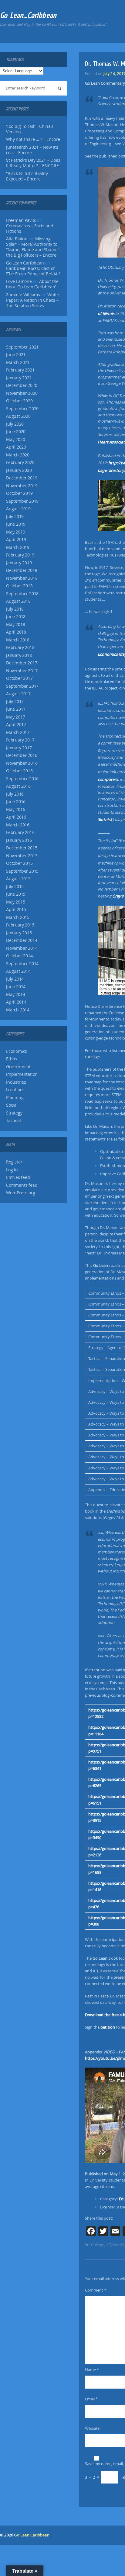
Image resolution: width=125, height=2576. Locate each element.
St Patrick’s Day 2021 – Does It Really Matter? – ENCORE (33, 163)
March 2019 (18, 547)
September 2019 (22, 501)
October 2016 (19, 771)
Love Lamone (19, 281)
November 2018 (22, 578)
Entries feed (18, 1177)
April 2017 (16, 725)
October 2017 (19, 678)
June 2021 (16, 355)
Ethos (12, 1059)
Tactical (13, 1121)
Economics (17, 1051)
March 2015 (18, 917)
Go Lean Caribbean (32, 2535)
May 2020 (15, 440)
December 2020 (22, 385)
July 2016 (15, 794)
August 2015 (18, 879)
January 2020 (19, 470)
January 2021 (19, 378)
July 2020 (15, 424)
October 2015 (19, 863)
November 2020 (22, 393)
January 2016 (19, 840)
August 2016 (18, 786)
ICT (108, 2245)
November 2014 (22, 948)
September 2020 (22, 409)
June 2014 (16, 987)
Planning (15, 1098)
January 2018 (19, 655)
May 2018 (15, 625)
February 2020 (20, 462)
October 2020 (19, 401)
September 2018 (22, 594)
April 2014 (16, 1002)
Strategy (14, 1113)
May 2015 (15, 902)
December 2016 (22, 755)
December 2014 (22, 940)
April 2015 (16, 910)
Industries (16, 1082)
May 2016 (15, 809)
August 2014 (18, 971)
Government (18, 1067)
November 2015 (22, 856)
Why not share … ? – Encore (33, 139)
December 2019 (22, 478)
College (98, 2245)
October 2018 (19, 586)
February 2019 (20, 555)
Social (12, 1105)
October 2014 (19, 956)
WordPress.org (20, 1193)
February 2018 (20, 647)
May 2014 (15, 994)
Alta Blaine (17, 239)
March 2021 (18, 362)
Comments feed (22, 1185)
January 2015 (19, 933)
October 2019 (19, 493)
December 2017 (22, 663)
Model (118, 2245)
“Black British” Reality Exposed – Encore (27, 176)
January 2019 (19, 563)
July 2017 (15, 702)
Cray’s (118, 896)
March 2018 (18, 640)
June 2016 (16, 802)
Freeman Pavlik (21, 220)
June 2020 (16, 432)
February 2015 (20, 925)
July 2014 (15, 979)
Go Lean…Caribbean (28, 15)
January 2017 (19, 748)
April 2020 (16, 447)
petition (108, 2027)
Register (14, 1162)
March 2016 (18, 825)
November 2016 (22, 763)
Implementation (22, 1074)
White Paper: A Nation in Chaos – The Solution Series (32, 300)
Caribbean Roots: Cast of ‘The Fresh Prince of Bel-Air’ (33, 271)
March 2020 (18, 455)
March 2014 (18, 1010)
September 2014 (22, 964)
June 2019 (16, 524)
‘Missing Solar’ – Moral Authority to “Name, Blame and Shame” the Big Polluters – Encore (32, 247)
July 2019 (15, 517)
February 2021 (20, 370)
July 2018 (15, 609)
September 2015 (22, 871)
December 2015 (22, 848)
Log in (12, 1170)
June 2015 (16, 894)
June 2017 (16, 709)
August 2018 (18, 601)
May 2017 (15, 717)
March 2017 (18, 732)
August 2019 (18, 509)
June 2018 (16, 617)
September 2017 (22, 686)
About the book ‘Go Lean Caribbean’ (32, 284)
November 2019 (22, 486)
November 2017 (22, 671)
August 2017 (18, 694)
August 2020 (18, 416)
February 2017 (20, 740)
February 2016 (20, 832)
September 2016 (22, 779)
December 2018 (22, 570)
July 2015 (15, 887)
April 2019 (16, 540)
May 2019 (15, 532)
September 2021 (22, 347)
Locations (15, 1090)
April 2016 (16, 817)
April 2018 (16, 632)
